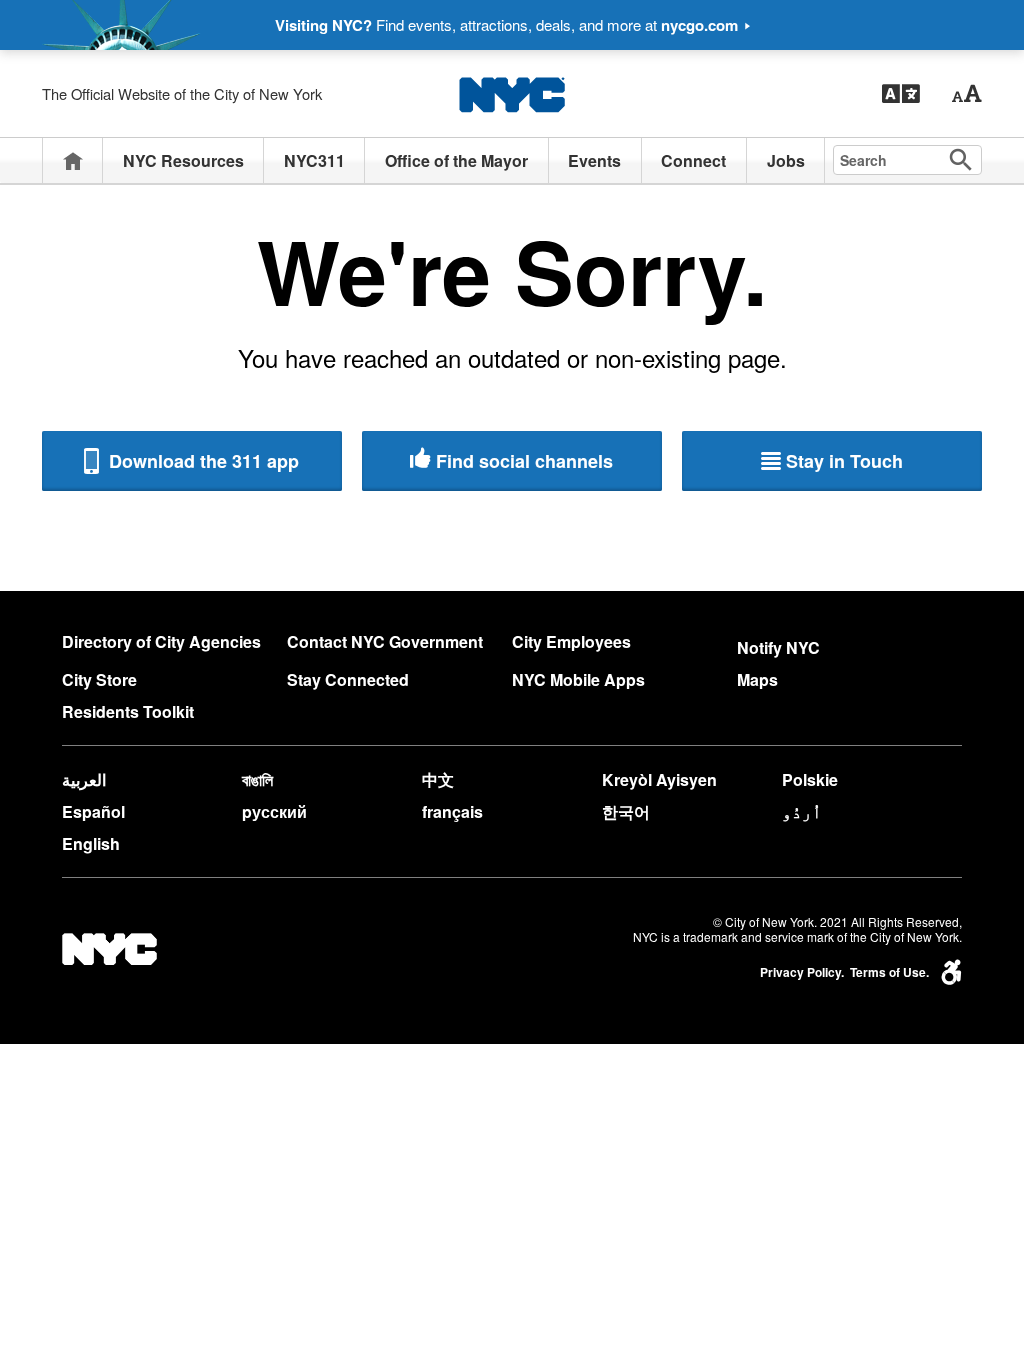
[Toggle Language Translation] (901, 94)
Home (73, 160)
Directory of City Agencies (161, 641)
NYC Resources (183, 160)
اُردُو (802, 811)
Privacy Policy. (802, 972)
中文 (438, 779)
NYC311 (314, 160)
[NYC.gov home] (512, 94)
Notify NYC (778, 647)
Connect (693, 160)
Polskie (810, 779)
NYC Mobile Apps (578, 679)
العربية (84, 779)
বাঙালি (257, 779)
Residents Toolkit (128, 711)
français (452, 811)
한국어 (626, 811)
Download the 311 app (201, 461)
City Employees (571, 641)
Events (594, 160)
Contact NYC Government (385, 641)
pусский (274, 811)
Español (93, 811)
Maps (757, 679)
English (91, 843)
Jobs (786, 160)
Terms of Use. (889, 972)
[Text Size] (966, 94)
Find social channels (524, 461)
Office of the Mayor (456, 160)
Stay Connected (348, 679)
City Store (99, 679)
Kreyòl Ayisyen (659, 779)
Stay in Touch (844, 461)
